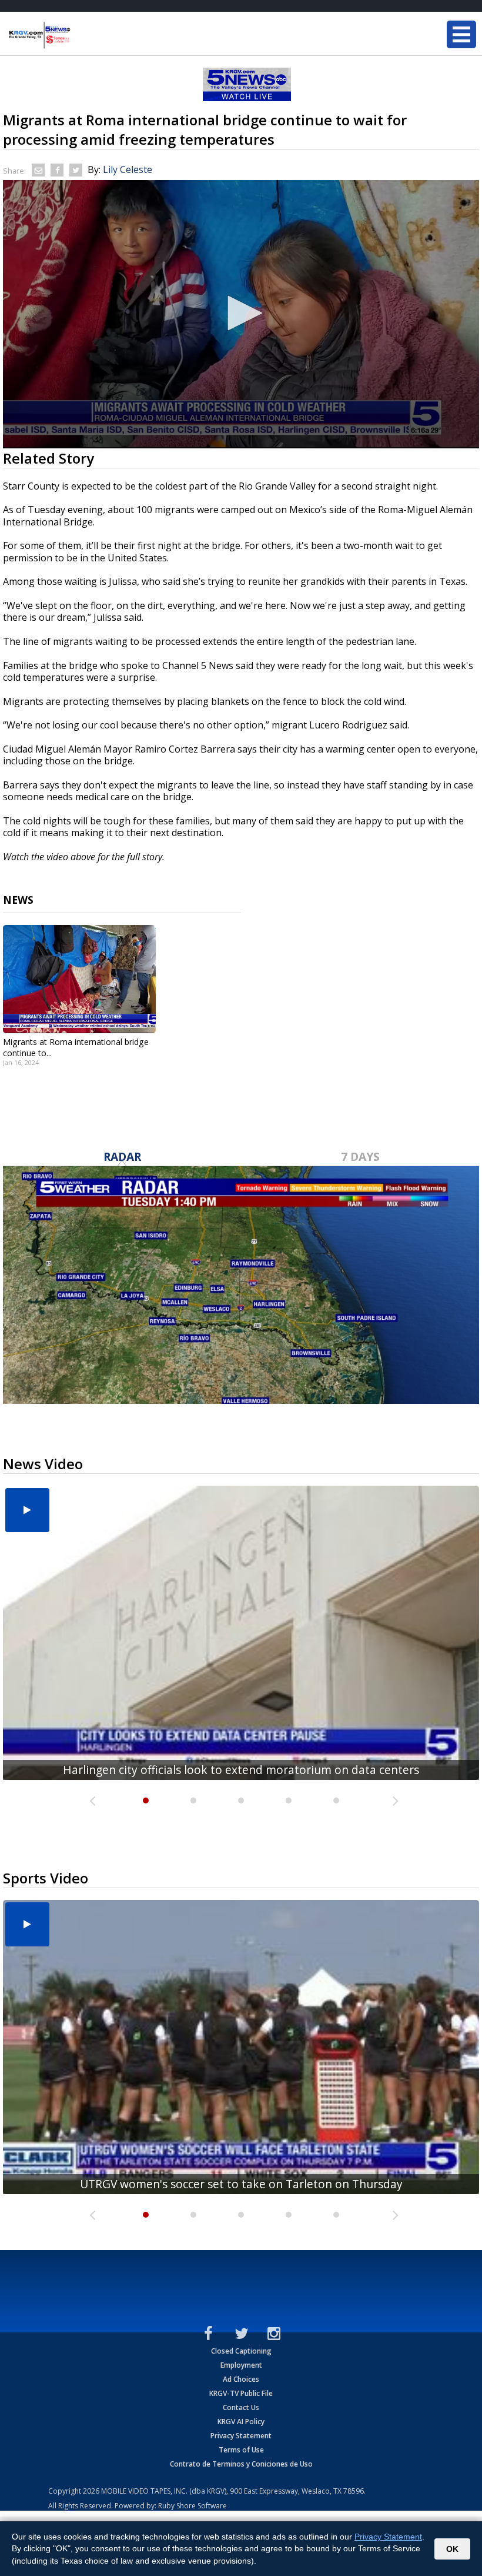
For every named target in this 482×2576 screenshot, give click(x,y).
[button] (241, 313)
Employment (241, 2365)
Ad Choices (241, 2379)
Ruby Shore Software (193, 2506)
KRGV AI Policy (241, 2422)
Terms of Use (241, 2450)
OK (452, 2549)
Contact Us (241, 2407)
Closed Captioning (241, 2351)
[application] (241, 314)
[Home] (79, 35)
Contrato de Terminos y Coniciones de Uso (241, 2464)
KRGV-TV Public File (241, 2393)
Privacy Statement (241, 2436)
